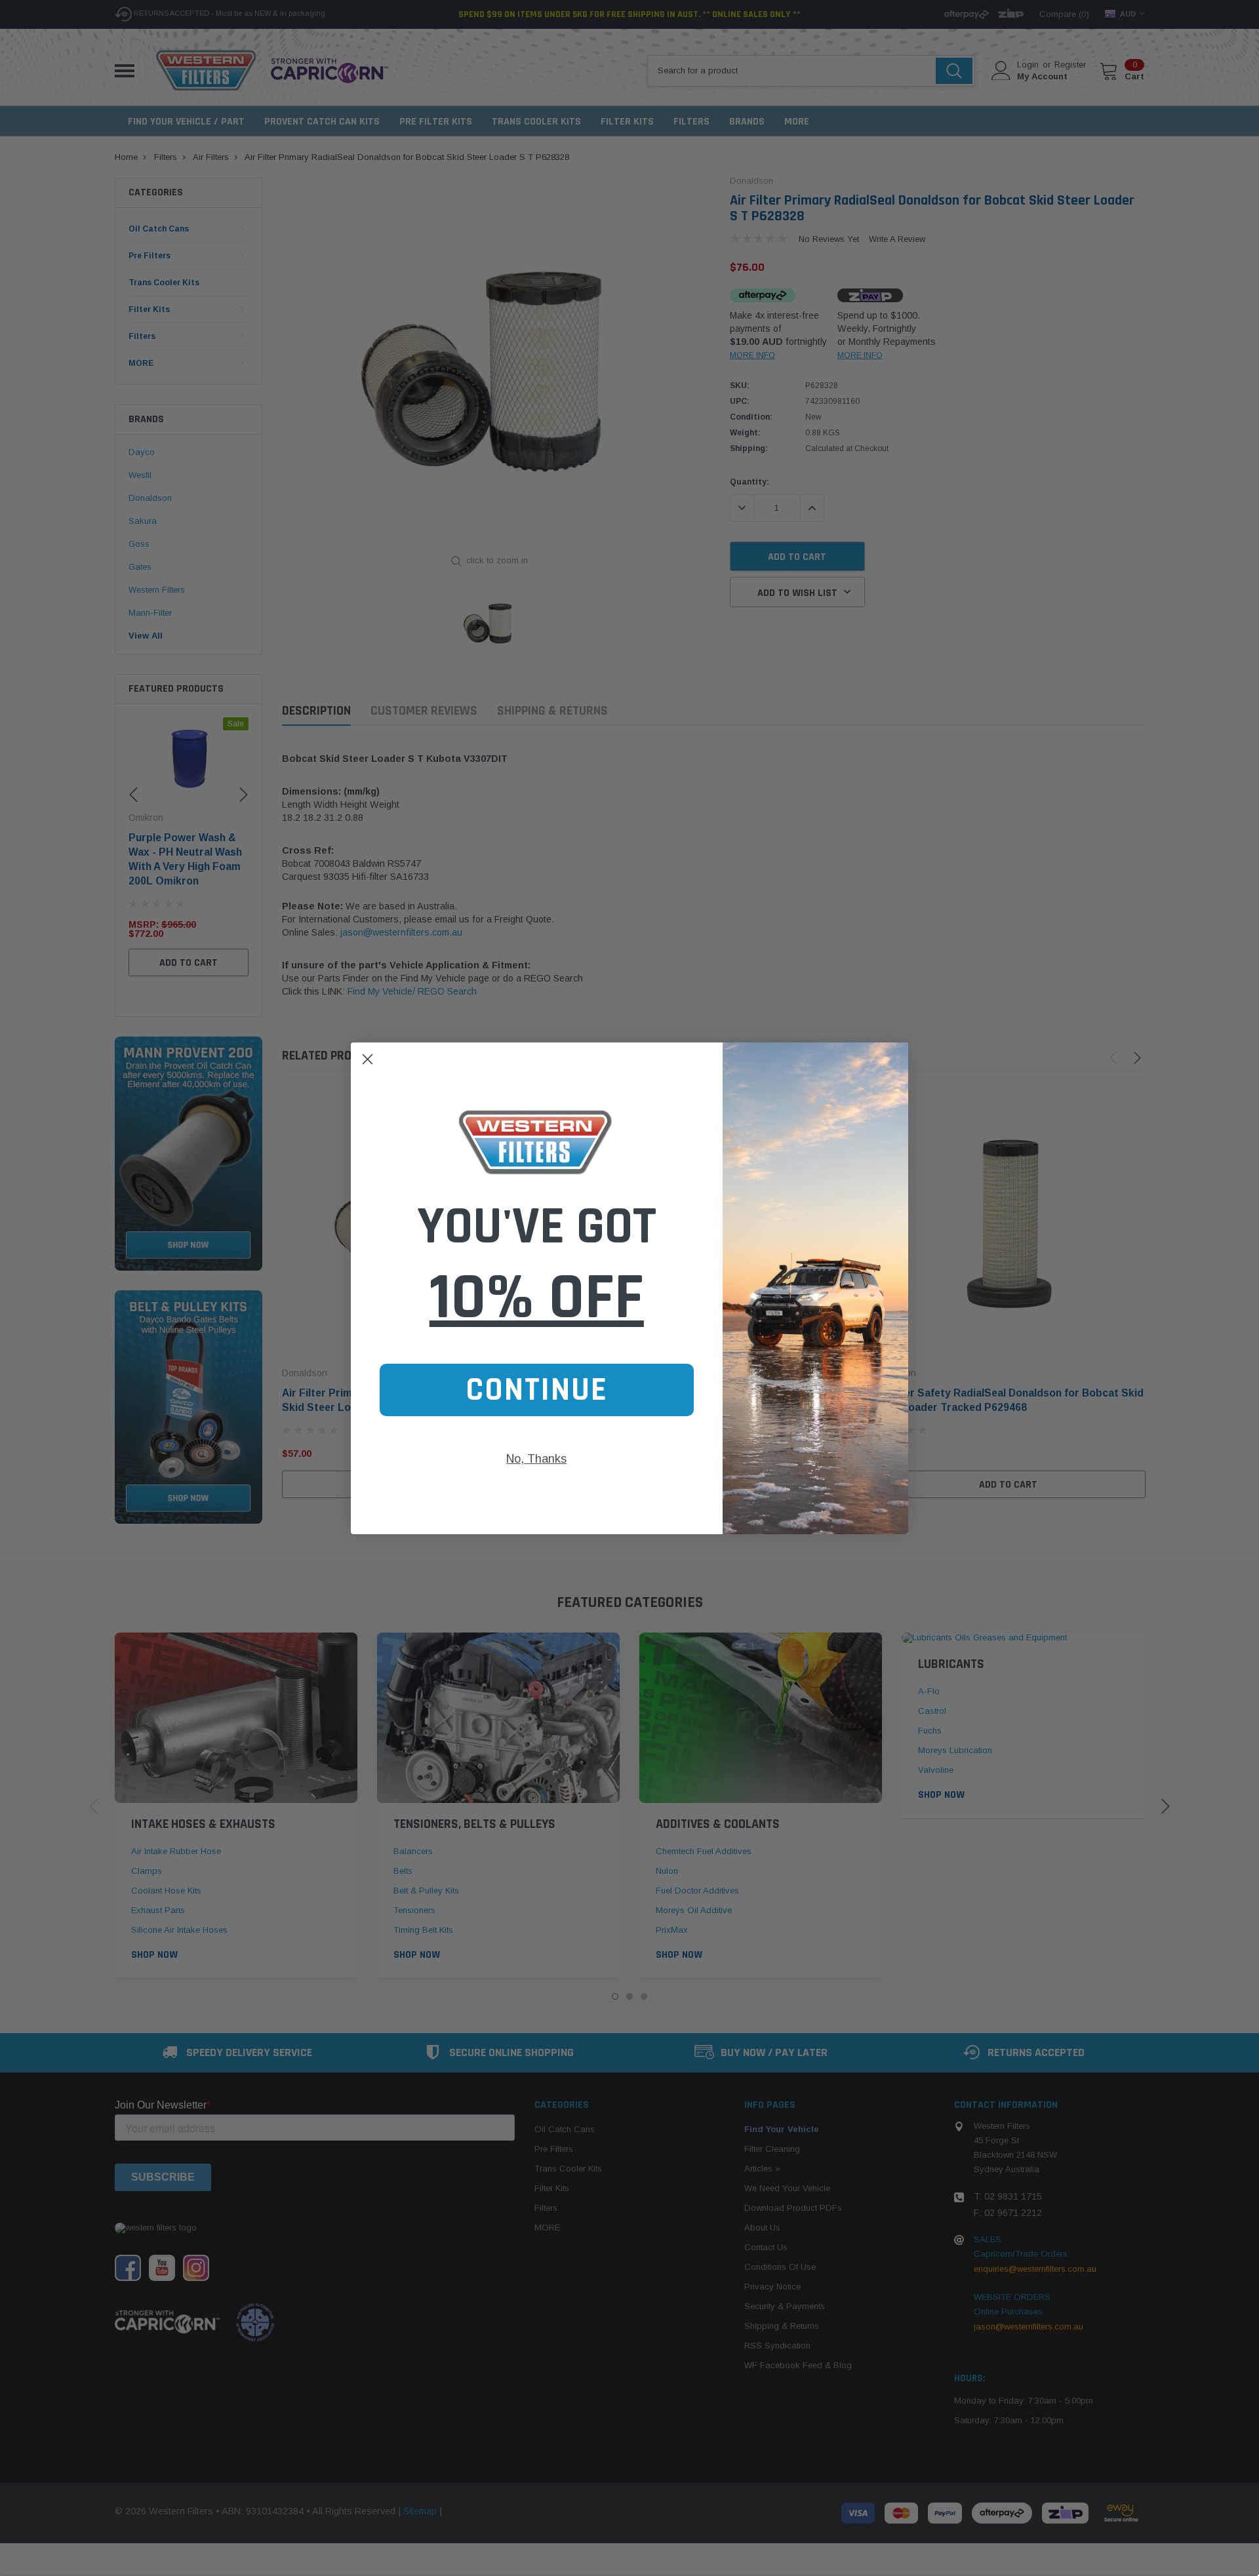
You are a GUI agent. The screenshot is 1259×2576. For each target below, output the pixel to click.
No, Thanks (536, 1459)
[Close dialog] (368, 1059)
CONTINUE (537, 1390)
